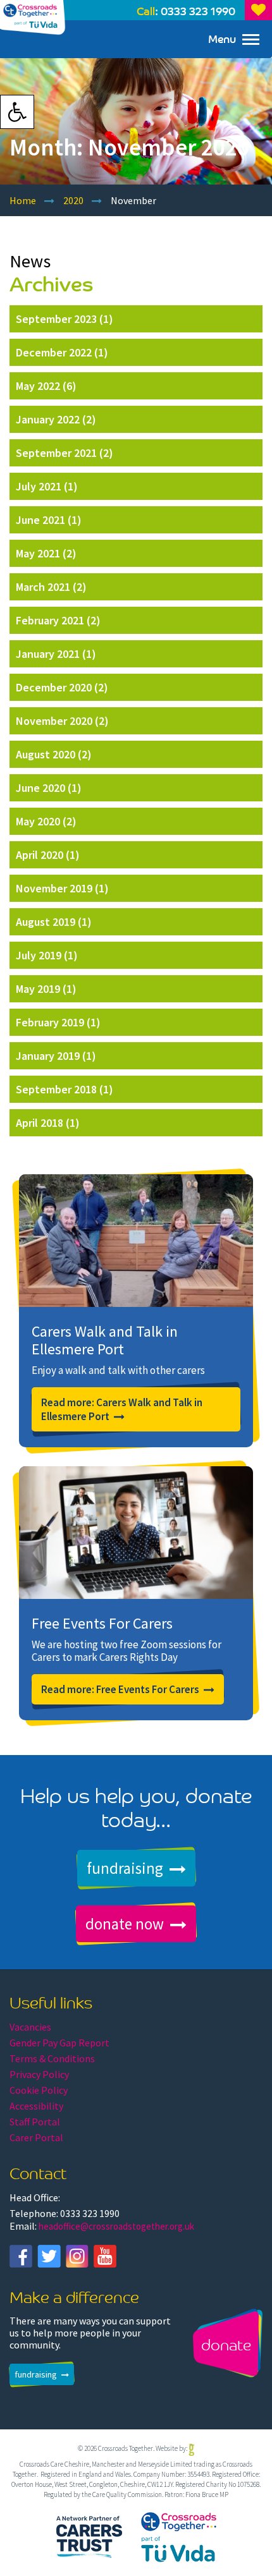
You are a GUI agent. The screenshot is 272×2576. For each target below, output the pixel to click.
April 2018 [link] (40, 1123)
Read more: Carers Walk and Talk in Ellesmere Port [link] (122, 1409)
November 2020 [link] (54, 721)
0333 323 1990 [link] (198, 10)
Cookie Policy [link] (39, 2090)
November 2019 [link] (54, 888)
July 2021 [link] (39, 486)
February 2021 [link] (50, 620)
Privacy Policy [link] (39, 2074)
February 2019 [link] (50, 1022)
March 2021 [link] (43, 587)
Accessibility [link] (36, 2106)
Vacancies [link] (30, 2027)
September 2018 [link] (56, 1089)
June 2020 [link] (40, 788)
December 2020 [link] (54, 687)
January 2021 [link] (48, 654)
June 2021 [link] (40, 520)
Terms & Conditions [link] (52, 2058)
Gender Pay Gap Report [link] (59, 2043)
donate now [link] (125, 1924)
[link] (17, 112)
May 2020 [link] (38, 821)
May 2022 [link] (38, 386)
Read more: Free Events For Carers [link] (120, 1689)
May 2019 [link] (38, 989)
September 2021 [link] (56, 453)
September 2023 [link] (56, 319)
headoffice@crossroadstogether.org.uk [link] (116, 2226)
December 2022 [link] (54, 352)
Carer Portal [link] (36, 2137)
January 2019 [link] (48, 1056)
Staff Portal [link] (35, 2122)
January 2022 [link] (48, 419)
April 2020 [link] (40, 855)
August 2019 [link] (46, 922)
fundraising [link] (125, 1868)
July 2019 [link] (39, 955)
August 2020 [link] (46, 754)
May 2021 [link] (38, 553)
